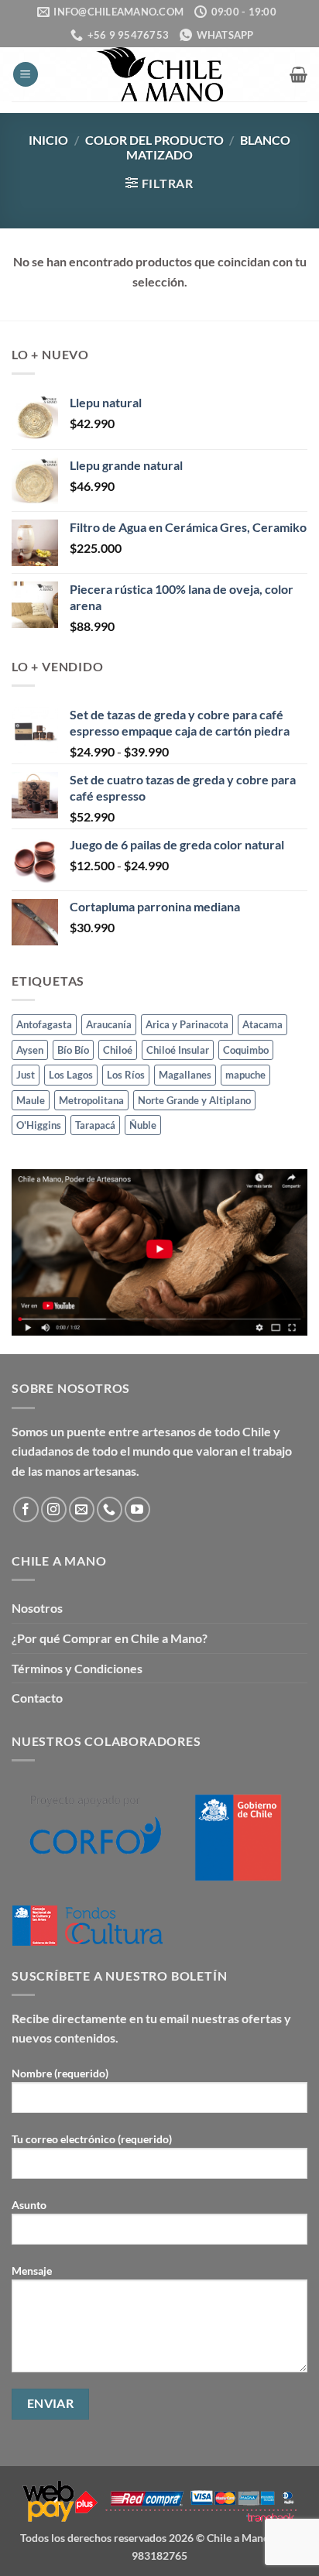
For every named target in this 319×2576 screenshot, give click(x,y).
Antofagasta (44, 1024)
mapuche (245, 1075)
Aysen (30, 1050)
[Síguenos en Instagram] (54, 1509)
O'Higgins (39, 1125)
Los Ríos (126, 1075)
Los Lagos (71, 1075)
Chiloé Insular (178, 1050)
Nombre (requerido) (60, 2073)
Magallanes (185, 1075)
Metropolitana (91, 1100)
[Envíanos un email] (82, 1509)
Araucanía (109, 1024)
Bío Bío (73, 1050)
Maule (31, 1100)
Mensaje (32, 2271)
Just (26, 1075)
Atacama (262, 1024)
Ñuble (143, 1125)
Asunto (29, 2205)
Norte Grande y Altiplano (194, 1100)
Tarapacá (95, 1125)
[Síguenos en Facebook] (26, 1509)
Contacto (37, 1698)
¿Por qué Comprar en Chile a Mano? (110, 1638)
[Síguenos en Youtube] (137, 1509)
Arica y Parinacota (187, 1024)
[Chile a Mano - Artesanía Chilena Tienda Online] (159, 74)
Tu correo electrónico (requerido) (92, 2139)
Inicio (48, 140)
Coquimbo (246, 1050)
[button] (26, 75)
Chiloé (118, 1050)
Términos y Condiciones (77, 1668)
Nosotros (37, 1608)
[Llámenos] (110, 1509)
